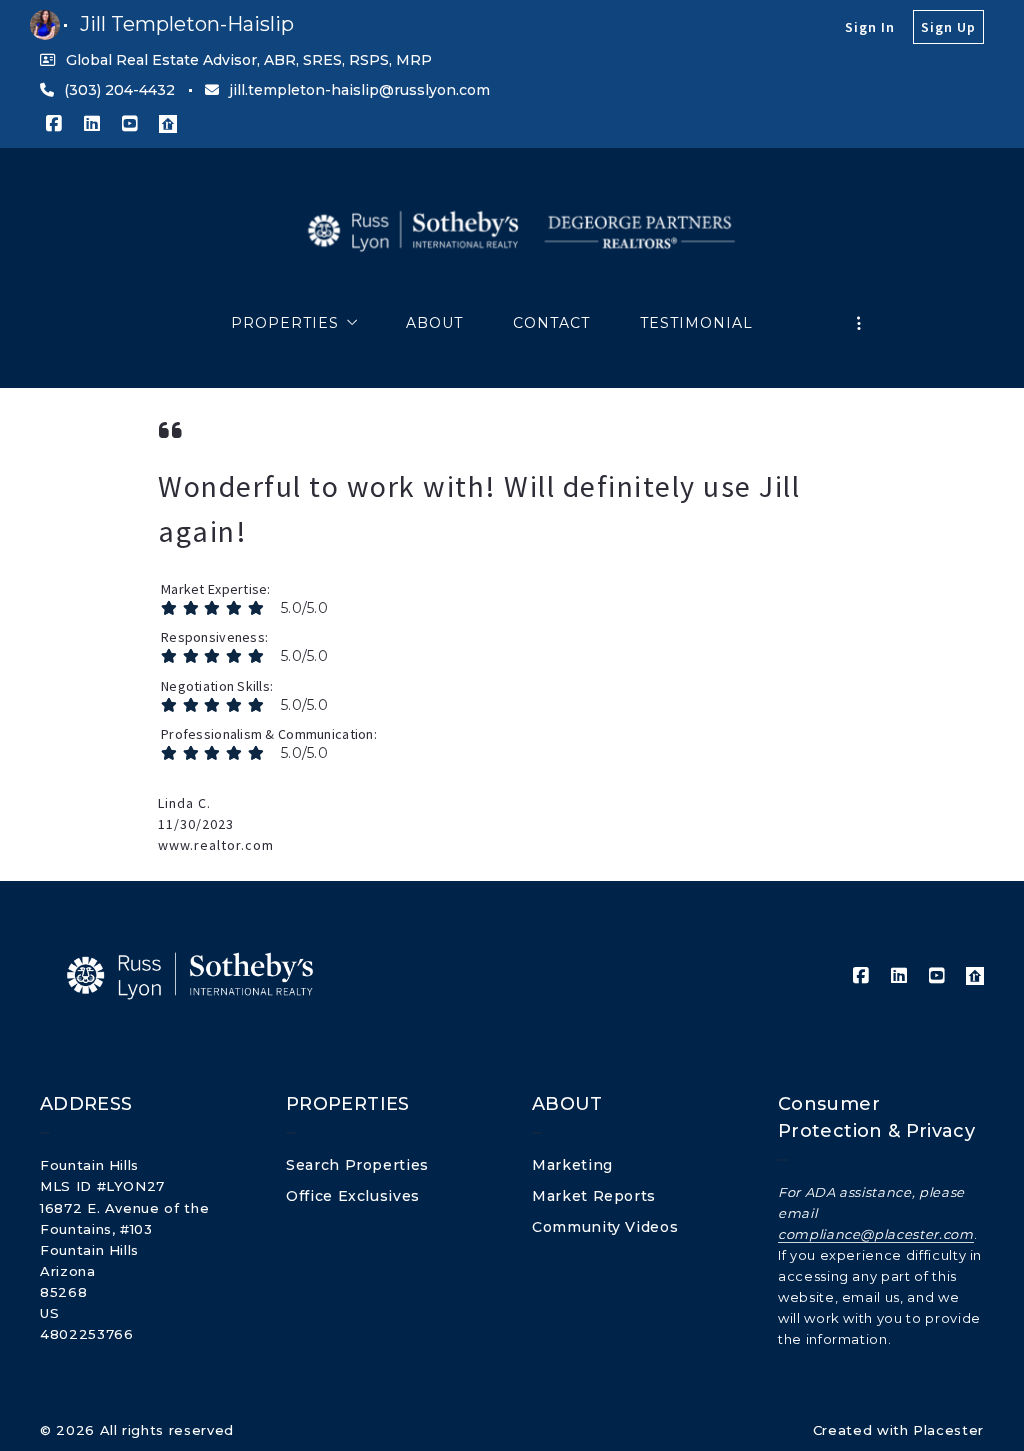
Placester (948, 1430)
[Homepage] (512, 233)
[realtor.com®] (168, 124)
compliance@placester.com (876, 1234)
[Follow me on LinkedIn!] (92, 124)
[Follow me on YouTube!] (130, 124)
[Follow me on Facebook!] (54, 124)
